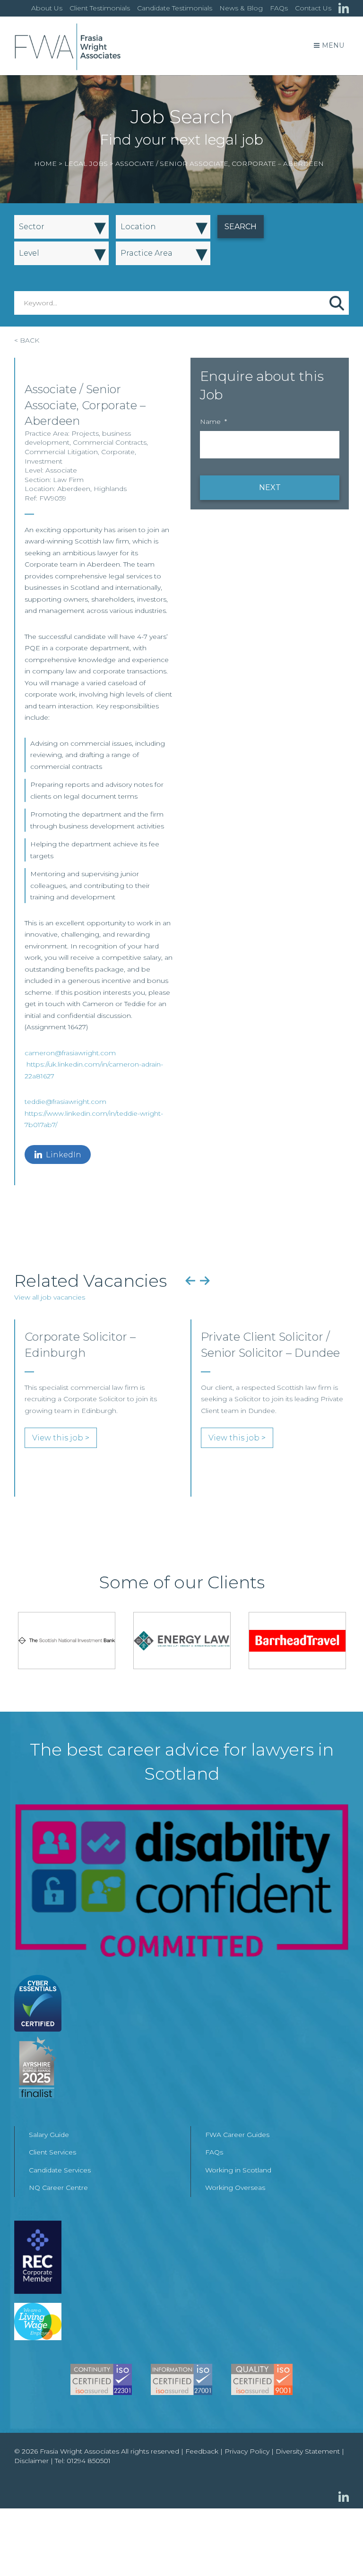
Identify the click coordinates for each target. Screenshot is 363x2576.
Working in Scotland (238, 2170)
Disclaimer (31, 2461)
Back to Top (337, 2550)
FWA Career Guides (237, 2135)
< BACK (27, 340)
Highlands (110, 489)
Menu (333, 45)
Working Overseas (235, 2188)
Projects (85, 433)
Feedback (202, 2451)
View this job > (61, 1438)
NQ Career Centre (58, 2188)
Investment (43, 461)
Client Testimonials (100, 8)
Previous (190, 1281)
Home (45, 164)
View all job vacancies (50, 1297)
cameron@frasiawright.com (70, 1053)
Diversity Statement (308, 2451)
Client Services (52, 2152)
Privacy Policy (247, 2451)
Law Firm (68, 480)
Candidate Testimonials (175, 8)
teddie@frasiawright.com (65, 1102)
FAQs (279, 8)
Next (205, 1281)
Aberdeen (74, 489)
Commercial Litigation (61, 452)
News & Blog (241, 8)
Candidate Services (60, 2170)
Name (213, 422)
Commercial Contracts (110, 442)
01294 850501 (89, 2461)
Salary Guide (49, 2135)
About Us (47, 8)
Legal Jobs (86, 164)
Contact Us (313, 8)
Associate (61, 470)
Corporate (118, 452)
